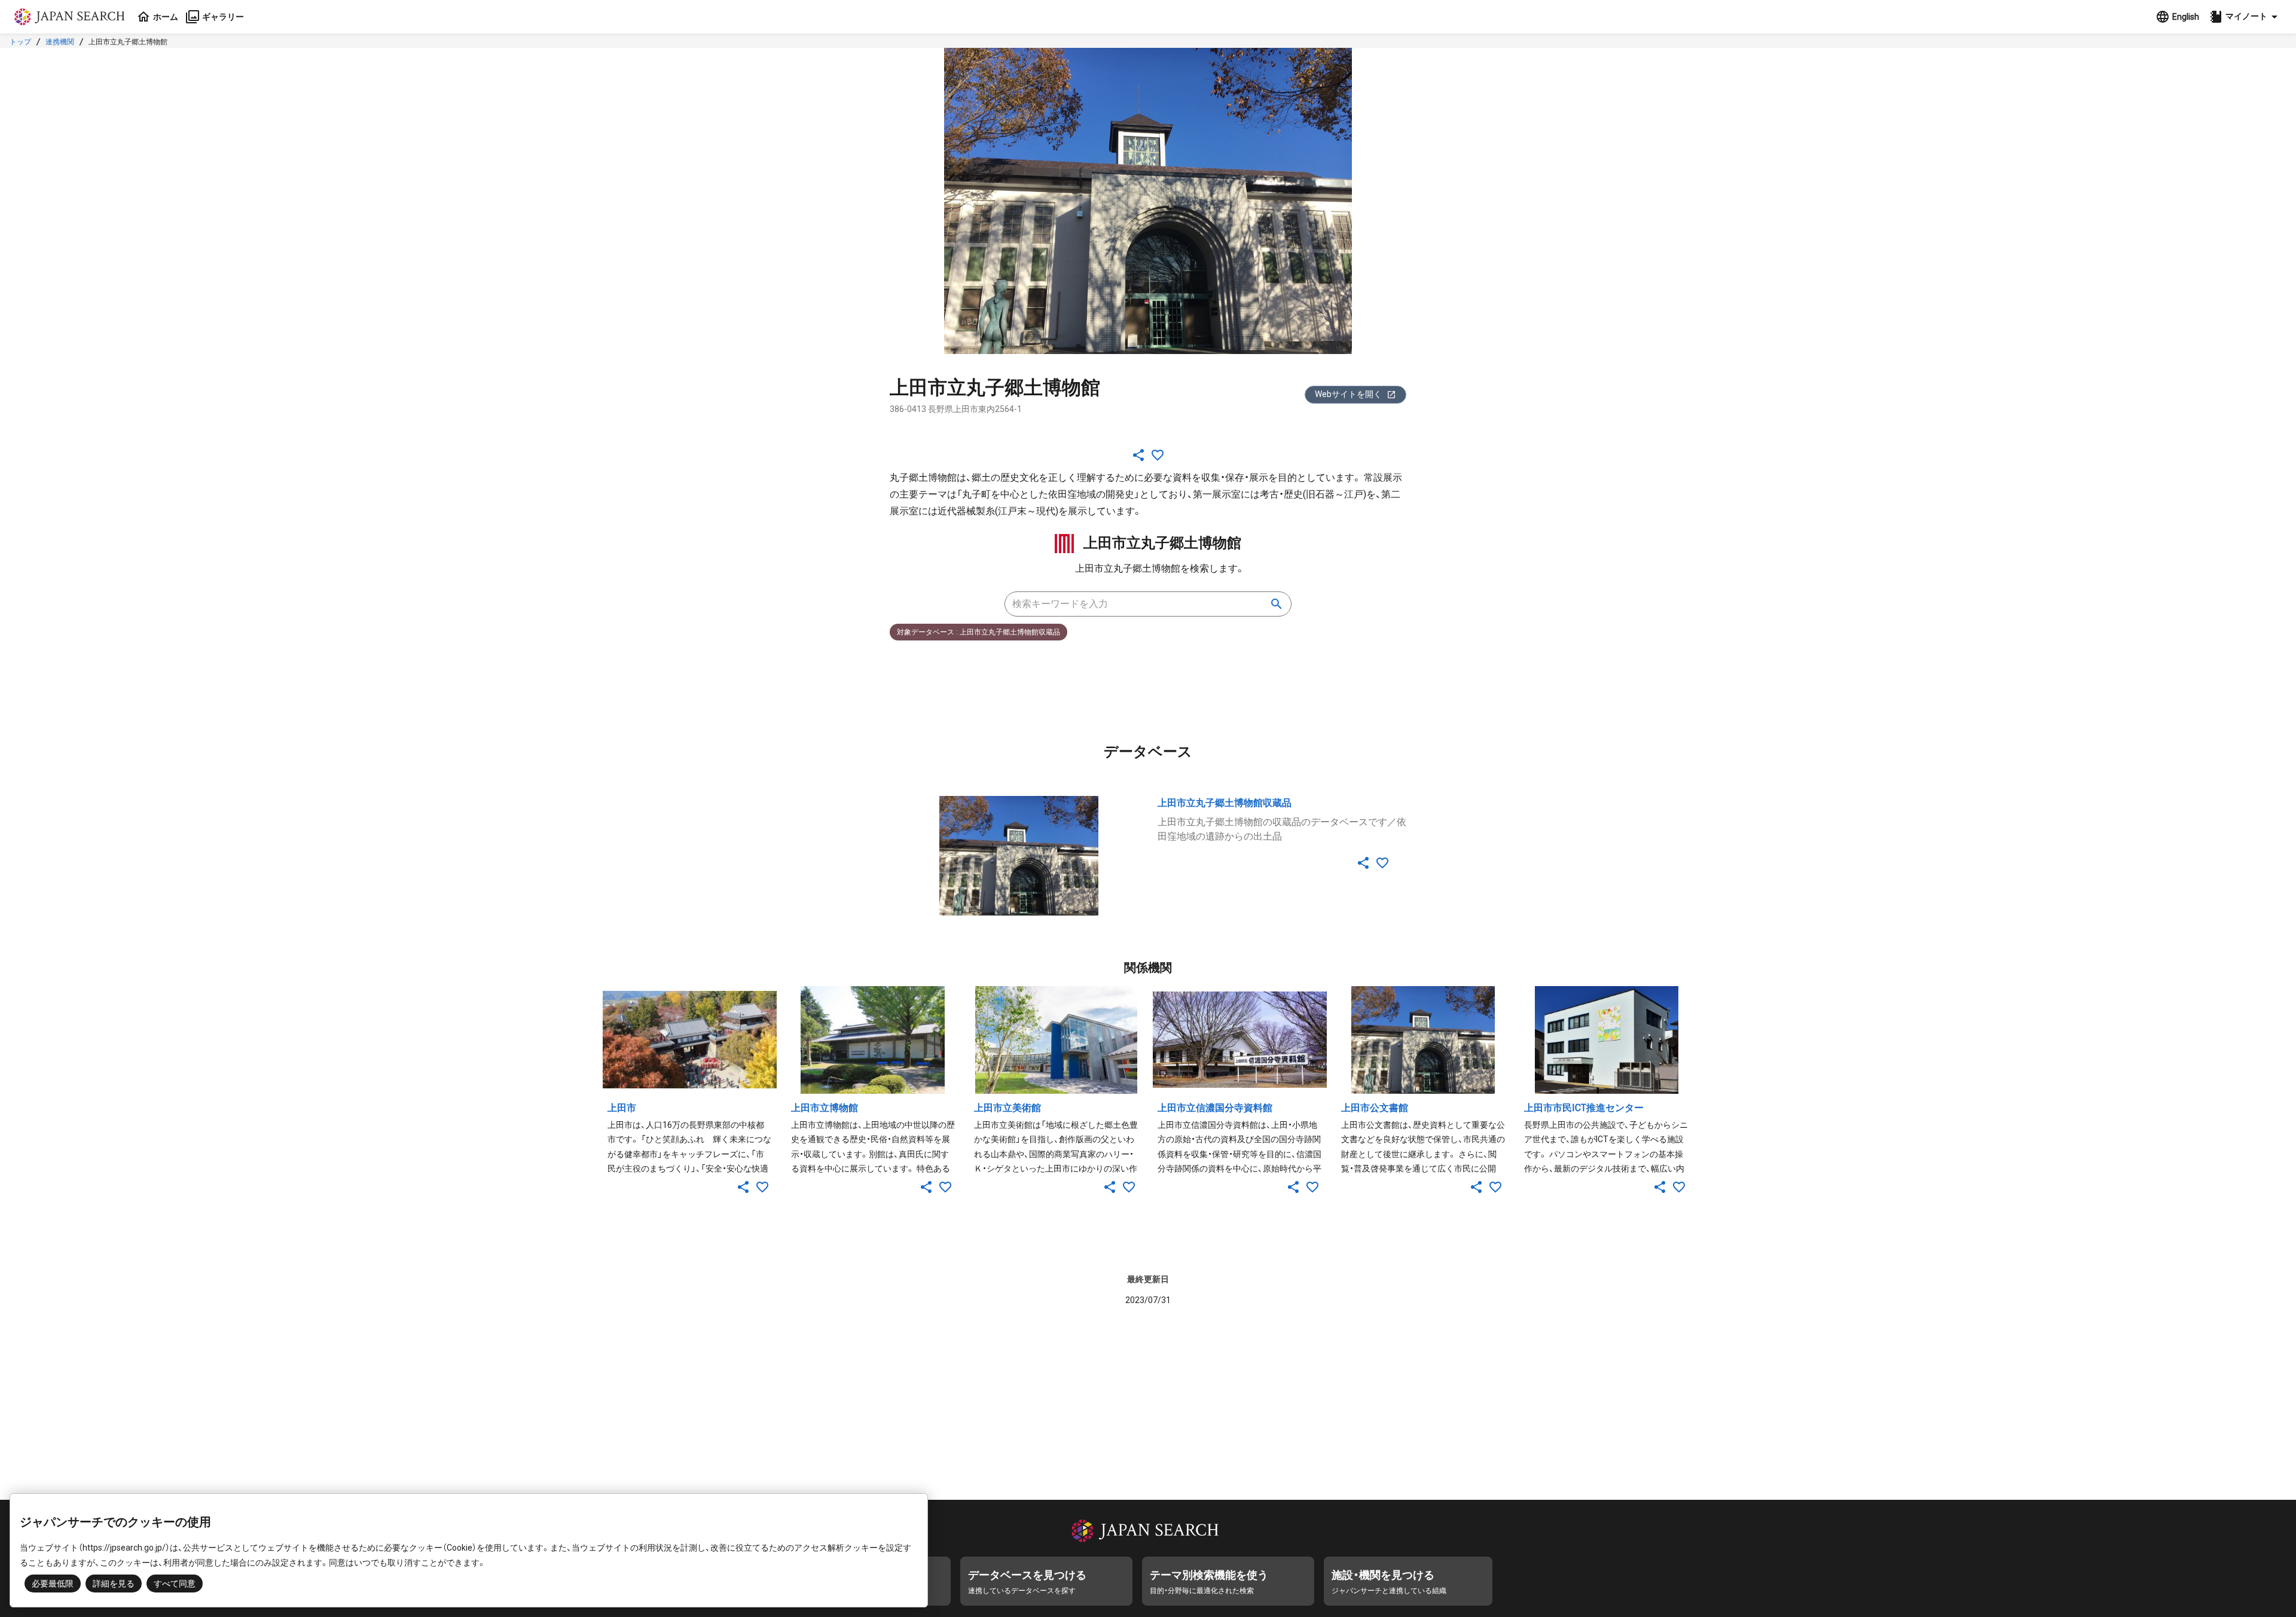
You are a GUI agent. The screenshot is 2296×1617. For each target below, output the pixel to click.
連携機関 (60, 42)
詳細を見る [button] (114, 1584)
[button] (2245, 17)
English (2186, 17)
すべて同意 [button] (175, 1584)
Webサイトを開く (1348, 394)
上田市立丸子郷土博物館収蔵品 (1225, 803)
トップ (20, 42)
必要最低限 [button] (53, 1584)
